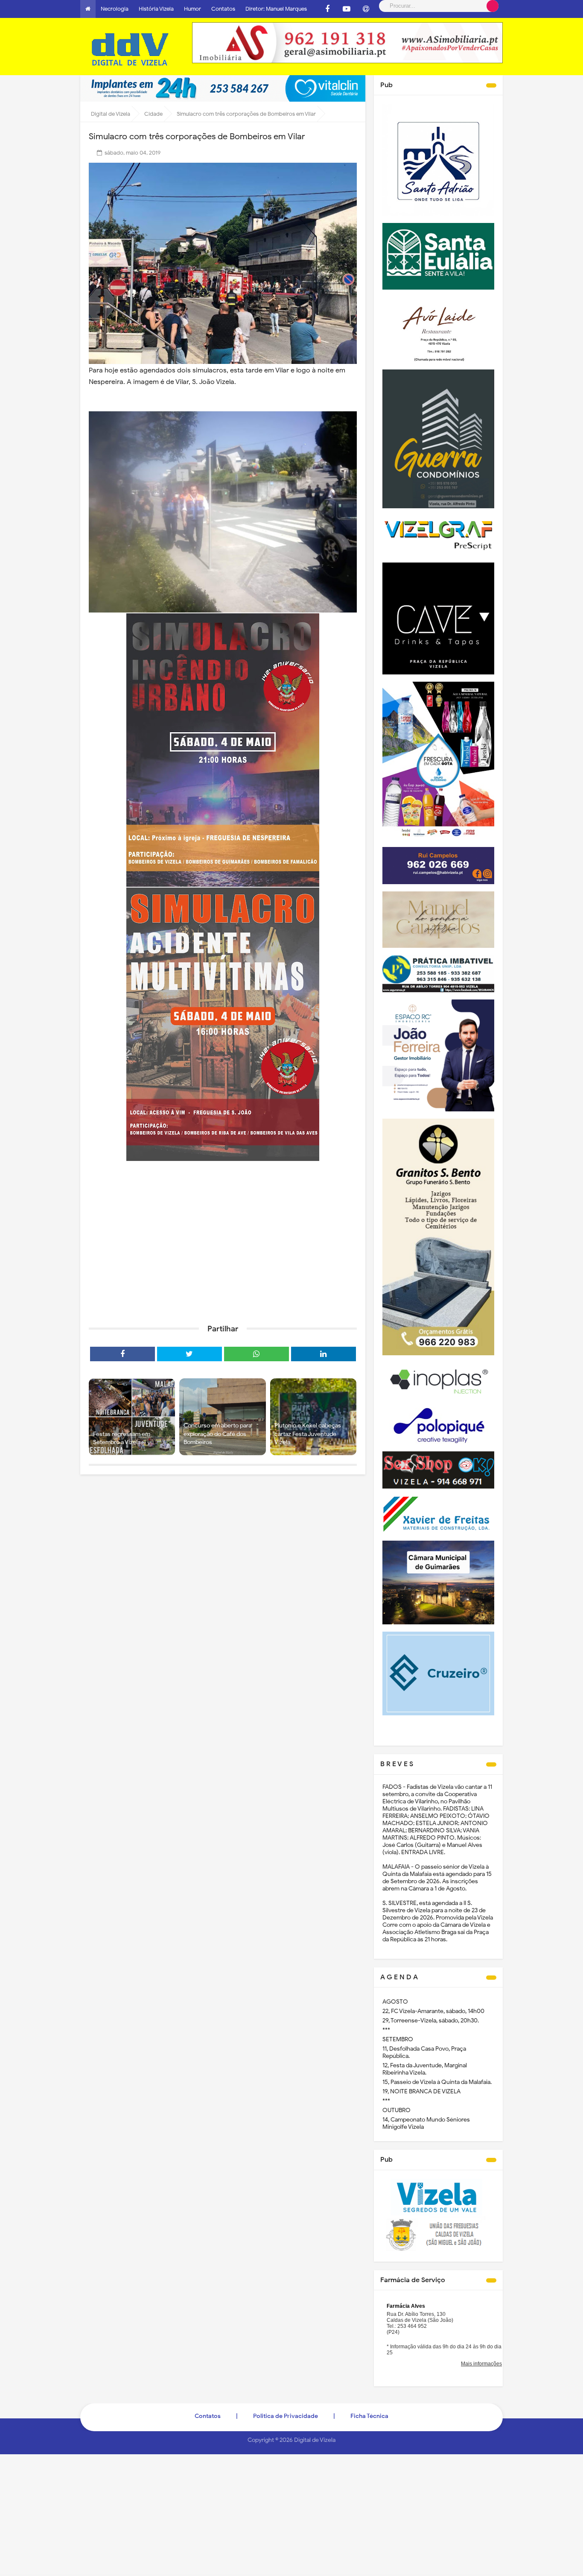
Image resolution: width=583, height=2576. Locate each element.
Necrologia (115, 9)
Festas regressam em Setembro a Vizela (122, 1438)
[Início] (88, 9)
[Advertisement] (223, 1251)
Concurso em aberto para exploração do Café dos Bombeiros (217, 1434)
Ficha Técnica (369, 2416)
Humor (192, 9)
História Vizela (156, 9)
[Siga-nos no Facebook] (327, 9)
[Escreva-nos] (366, 9)
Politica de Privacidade (286, 2416)
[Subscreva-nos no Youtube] (347, 9)
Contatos (223, 9)
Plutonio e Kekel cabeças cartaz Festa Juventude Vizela (308, 1434)
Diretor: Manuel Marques (276, 9)
